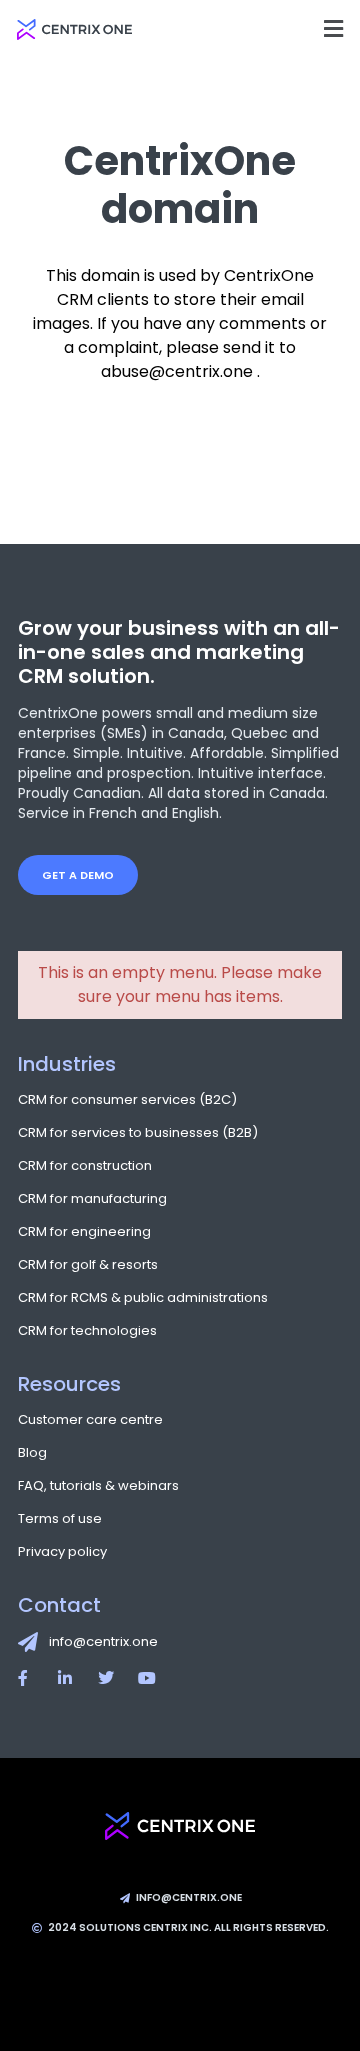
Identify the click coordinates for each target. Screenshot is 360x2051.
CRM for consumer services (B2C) (127, 1099)
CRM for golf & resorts (88, 1264)
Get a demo (78, 875)
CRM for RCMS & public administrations (143, 1297)
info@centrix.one (103, 1641)
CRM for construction (85, 1165)
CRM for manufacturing (92, 1198)
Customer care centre (90, 1419)
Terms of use (60, 1518)
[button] (333, 28)
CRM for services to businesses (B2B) (138, 1132)
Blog (32, 1452)
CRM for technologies (87, 1330)
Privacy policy (62, 1551)
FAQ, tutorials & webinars (98, 1485)
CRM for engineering (84, 1231)
